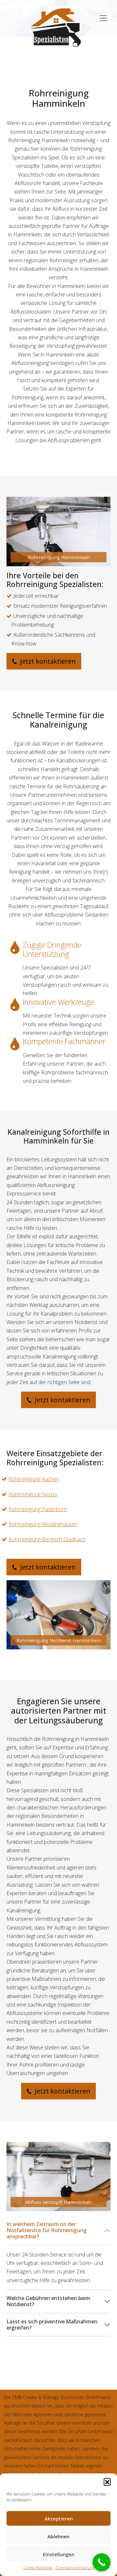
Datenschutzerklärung (75, 2568)
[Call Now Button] (102, 2562)
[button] (107, 2482)
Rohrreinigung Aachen (34, 1479)
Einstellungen (59, 2554)
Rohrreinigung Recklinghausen (43, 1524)
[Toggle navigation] (103, 15)
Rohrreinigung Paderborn (38, 1509)
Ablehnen (58, 2536)
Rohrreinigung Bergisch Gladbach (47, 1539)
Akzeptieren (59, 2519)
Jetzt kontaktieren (47, 661)
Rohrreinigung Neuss (33, 1494)
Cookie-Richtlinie (38, 2568)
